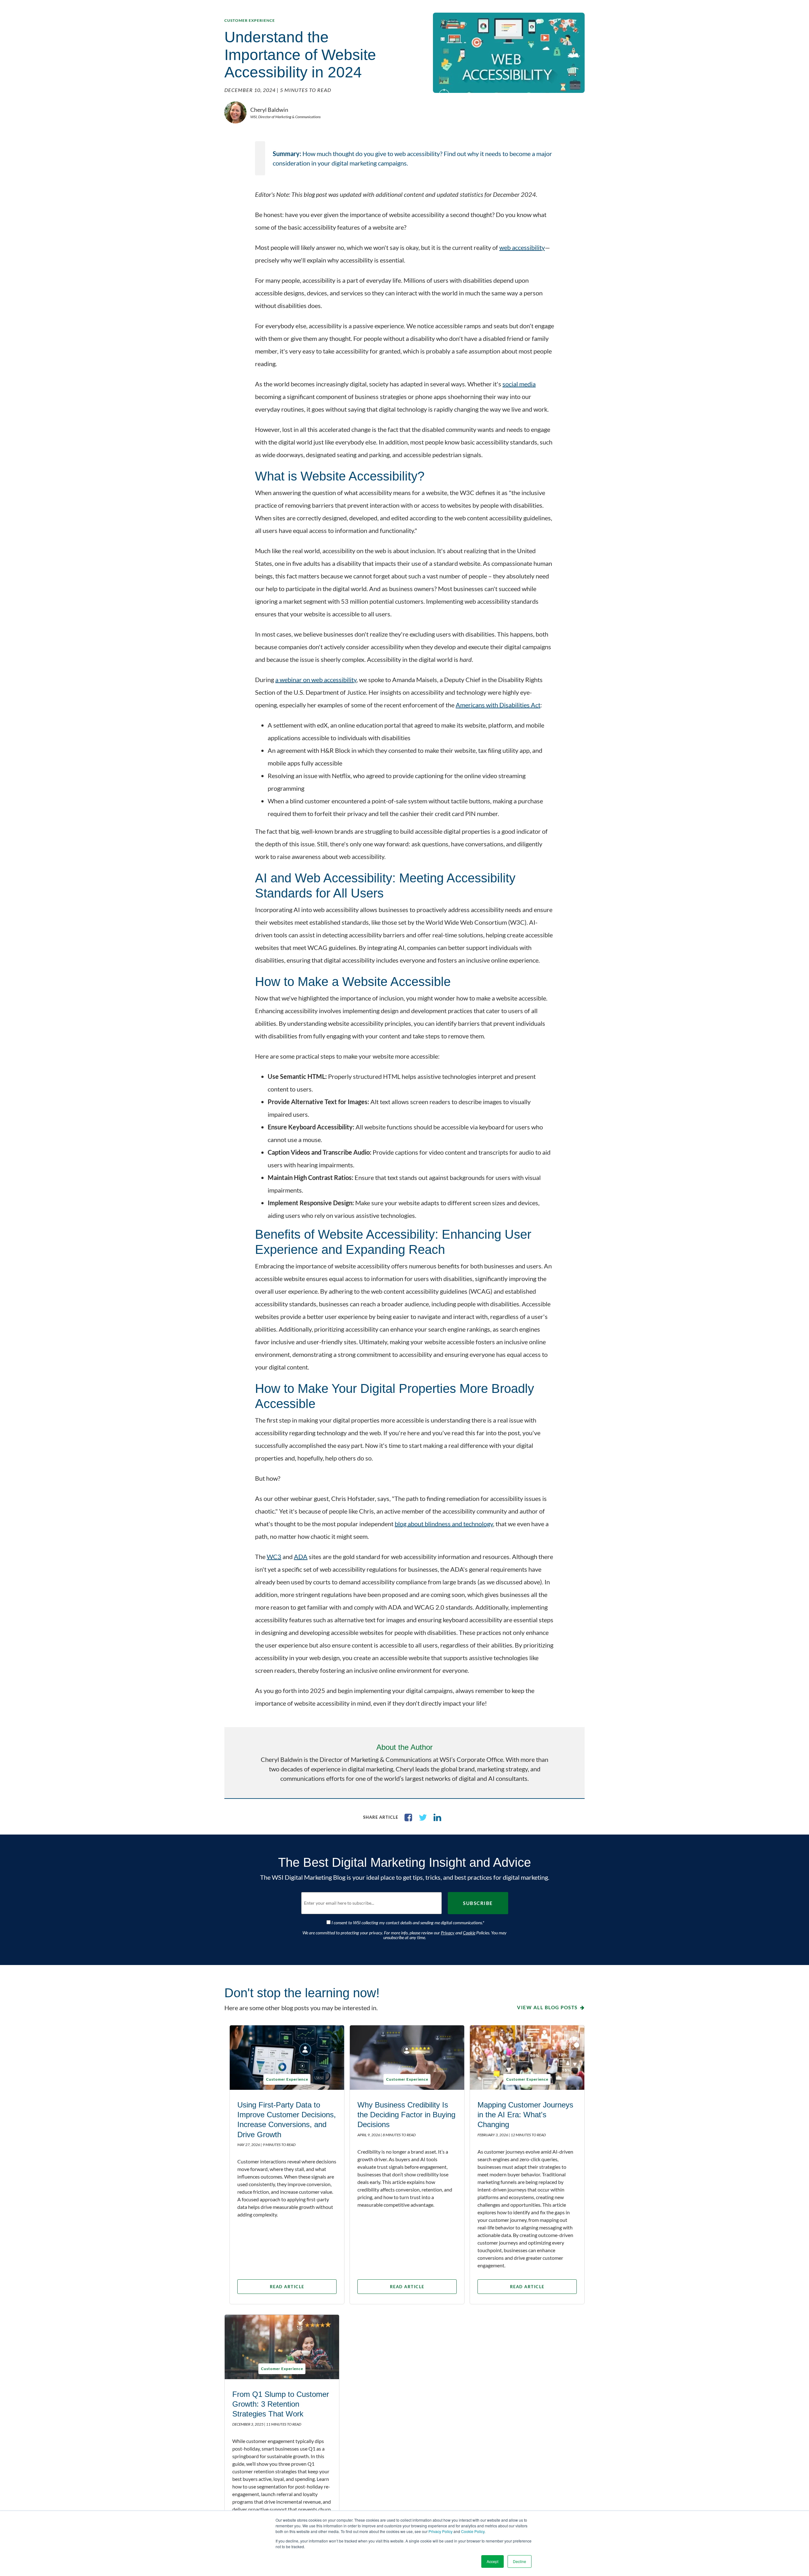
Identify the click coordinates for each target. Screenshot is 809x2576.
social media (519, 384)
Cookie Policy (473, 2531)
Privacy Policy (441, 2531)
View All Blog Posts (547, 2007)
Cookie (469, 1933)
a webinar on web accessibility (316, 680)
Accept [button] (493, 2561)
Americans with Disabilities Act (498, 705)
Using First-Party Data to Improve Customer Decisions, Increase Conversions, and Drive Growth (287, 2120)
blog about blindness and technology (444, 1524)
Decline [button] (520, 2561)
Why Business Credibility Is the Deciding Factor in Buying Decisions (406, 2115)
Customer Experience (250, 20)
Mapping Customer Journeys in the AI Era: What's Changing (525, 2115)
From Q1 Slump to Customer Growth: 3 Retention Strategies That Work (281, 2404)
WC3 (274, 1557)
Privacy (448, 1933)
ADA (301, 1557)
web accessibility (522, 247)
